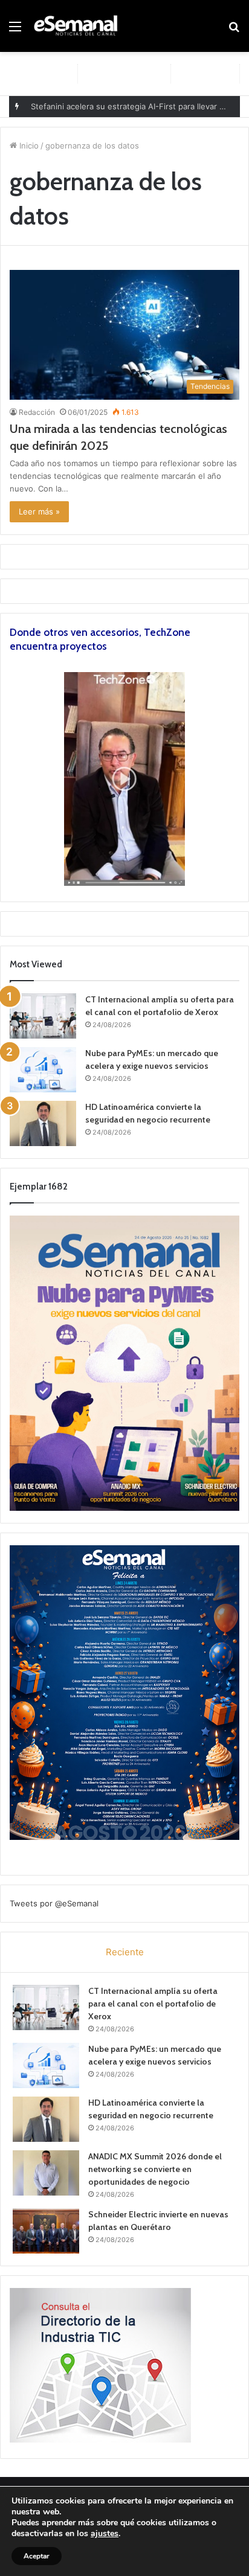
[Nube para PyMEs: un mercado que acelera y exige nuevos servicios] (43, 1070)
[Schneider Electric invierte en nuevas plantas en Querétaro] (46, 2231)
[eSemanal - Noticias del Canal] (79, 26)
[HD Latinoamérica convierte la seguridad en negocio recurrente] (43, 1123)
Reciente (125, 1952)
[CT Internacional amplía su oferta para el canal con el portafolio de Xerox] (43, 1016)
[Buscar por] (234, 30)
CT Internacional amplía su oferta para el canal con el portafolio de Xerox (153, 2004)
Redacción (37, 412)
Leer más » (39, 511)
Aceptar (37, 2556)
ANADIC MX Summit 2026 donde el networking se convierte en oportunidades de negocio (155, 2169)
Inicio (28, 146)
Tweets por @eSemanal (54, 1903)
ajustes (105, 2534)
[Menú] (15, 30)
